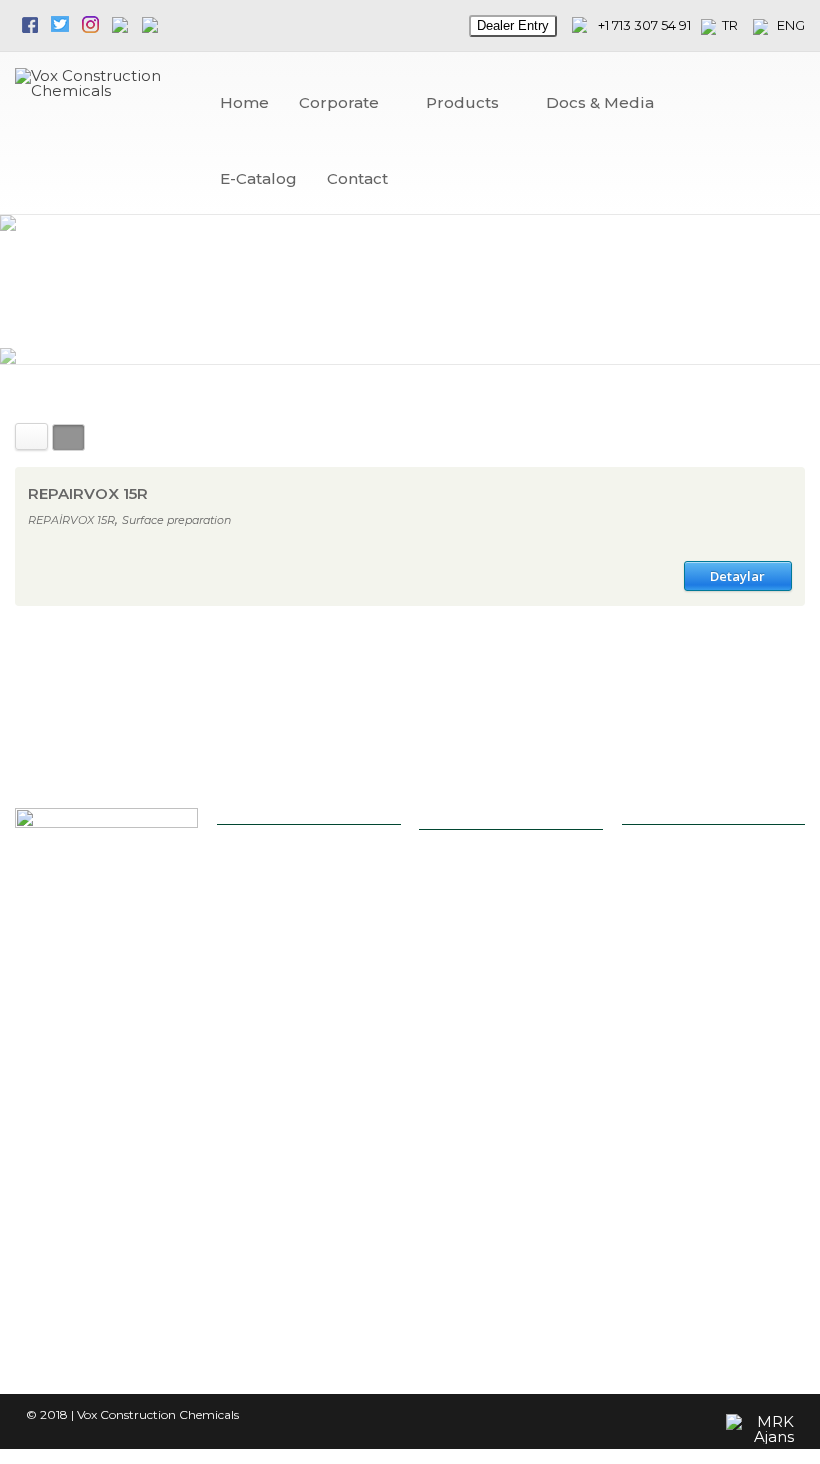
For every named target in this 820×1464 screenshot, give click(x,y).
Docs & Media (600, 102)
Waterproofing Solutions (291, 1084)
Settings (272, 1027)
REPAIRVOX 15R (88, 493)
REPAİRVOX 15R (71, 520)
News (264, 947)
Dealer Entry (513, 25)
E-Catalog (258, 178)
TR (734, 25)
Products (462, 102)
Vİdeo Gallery (287, 1239)
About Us (276, 923)
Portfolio (274, 971)
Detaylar (737, 576)
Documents (283, 1263)
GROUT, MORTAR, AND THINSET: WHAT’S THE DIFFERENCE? (502, 941)
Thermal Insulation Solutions (303, 1150)
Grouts (269, 1051)
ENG (786, 25)
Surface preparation (176, 520)
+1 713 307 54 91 (644, 25)
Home (244, 102)
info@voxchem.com (715, 879)
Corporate (339, 102)
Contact (357, 178)
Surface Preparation (307, 1117)
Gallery (269, 1215)
